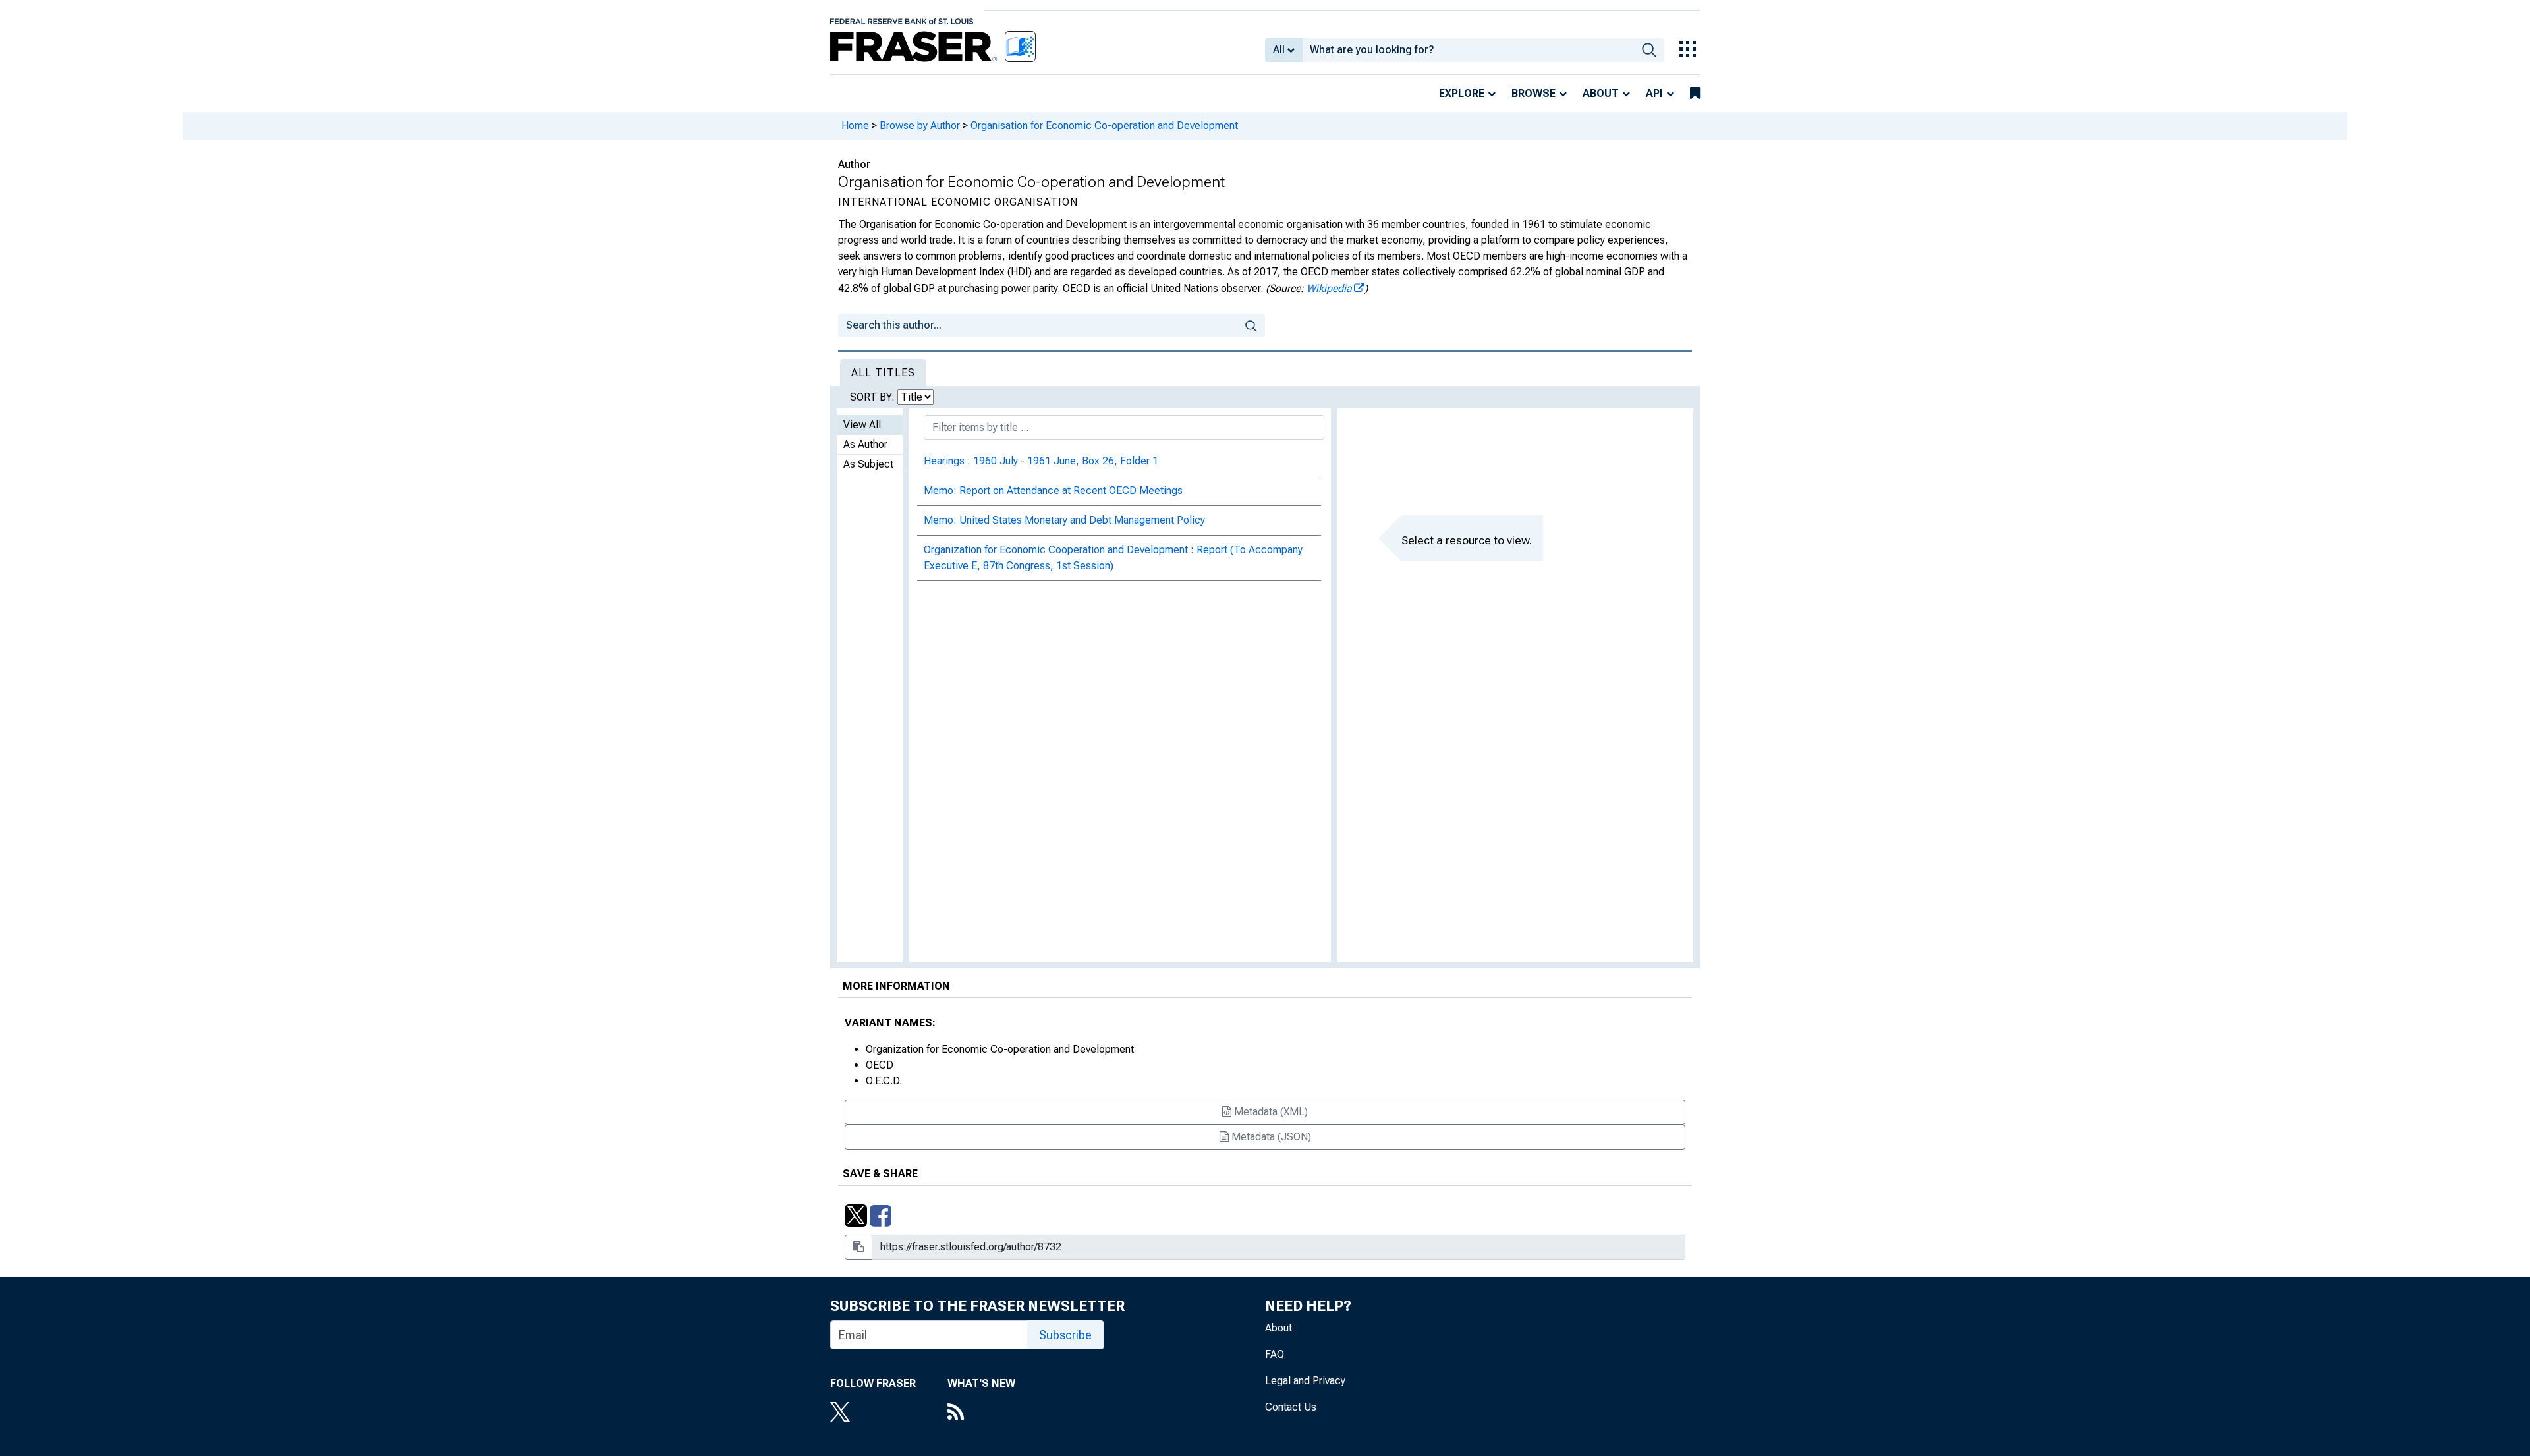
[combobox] (1468, 50)
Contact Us (1291, 1407)
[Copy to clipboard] (858, 1247)
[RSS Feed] (981, 1413)
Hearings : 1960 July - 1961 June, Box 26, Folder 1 (1041, 461)
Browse (1533, 93)
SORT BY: (874, 397)
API (1654, 93)
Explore (1462, 93)
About (1601, 93)
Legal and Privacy (1305, 1381)
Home (855, 126)
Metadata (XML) (1270, 1112)
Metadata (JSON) (1270, 1137)
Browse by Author (920, 126)
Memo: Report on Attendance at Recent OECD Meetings (1053, 490)
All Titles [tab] (883, 373)
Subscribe (1065, 1335)
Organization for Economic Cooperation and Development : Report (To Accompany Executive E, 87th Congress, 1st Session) (1113, 558)
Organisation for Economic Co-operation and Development (1104, 126)
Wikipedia (1329, 288)
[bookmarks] (1695, 94)
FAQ (1275, 1354)
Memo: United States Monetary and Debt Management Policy (1064, 520)
